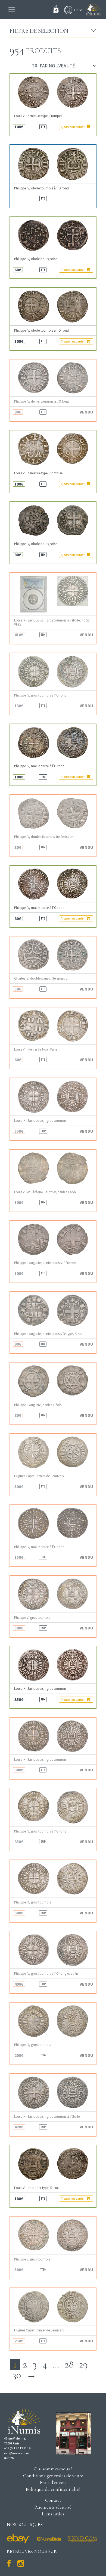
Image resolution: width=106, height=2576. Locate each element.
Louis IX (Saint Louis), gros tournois (40, 1121)
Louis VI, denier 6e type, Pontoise (38, 473)
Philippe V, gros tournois (32, 1618)
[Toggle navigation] (12, 10)
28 (69, 2364)
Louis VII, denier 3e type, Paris (36, 1049)
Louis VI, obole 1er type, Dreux (36, 2188)
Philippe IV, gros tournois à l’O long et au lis (46, 1973)
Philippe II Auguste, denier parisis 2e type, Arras (48, 1334)
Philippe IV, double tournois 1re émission (44, 837)
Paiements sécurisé (53, 2507)
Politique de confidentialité (53, 2489)
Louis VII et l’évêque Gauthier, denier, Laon (45, 1192)
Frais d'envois (53, 2482)
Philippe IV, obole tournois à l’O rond (41, 188)
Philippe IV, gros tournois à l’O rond (40, 695)
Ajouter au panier (73, 127)
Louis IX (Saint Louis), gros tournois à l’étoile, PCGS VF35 (52, 622)
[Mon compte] (67, 10)
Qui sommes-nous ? (53, 2469)
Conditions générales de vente (53, 2476)
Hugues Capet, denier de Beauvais (39, 1476)
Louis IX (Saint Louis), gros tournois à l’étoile (47, 2117)
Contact (53, 2500)
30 (17, 2375)
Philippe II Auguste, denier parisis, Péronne (45, 1263)
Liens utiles (53, 2514)
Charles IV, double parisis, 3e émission (42, 978)
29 (83, 2364)
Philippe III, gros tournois (32, 1902)
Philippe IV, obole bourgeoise (36, 259)
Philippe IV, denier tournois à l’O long (41, 401)
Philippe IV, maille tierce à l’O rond (39, 766)
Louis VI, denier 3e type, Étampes (38, 116)
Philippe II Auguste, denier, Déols (38, 1405)
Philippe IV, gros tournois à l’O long (40, 1831)
